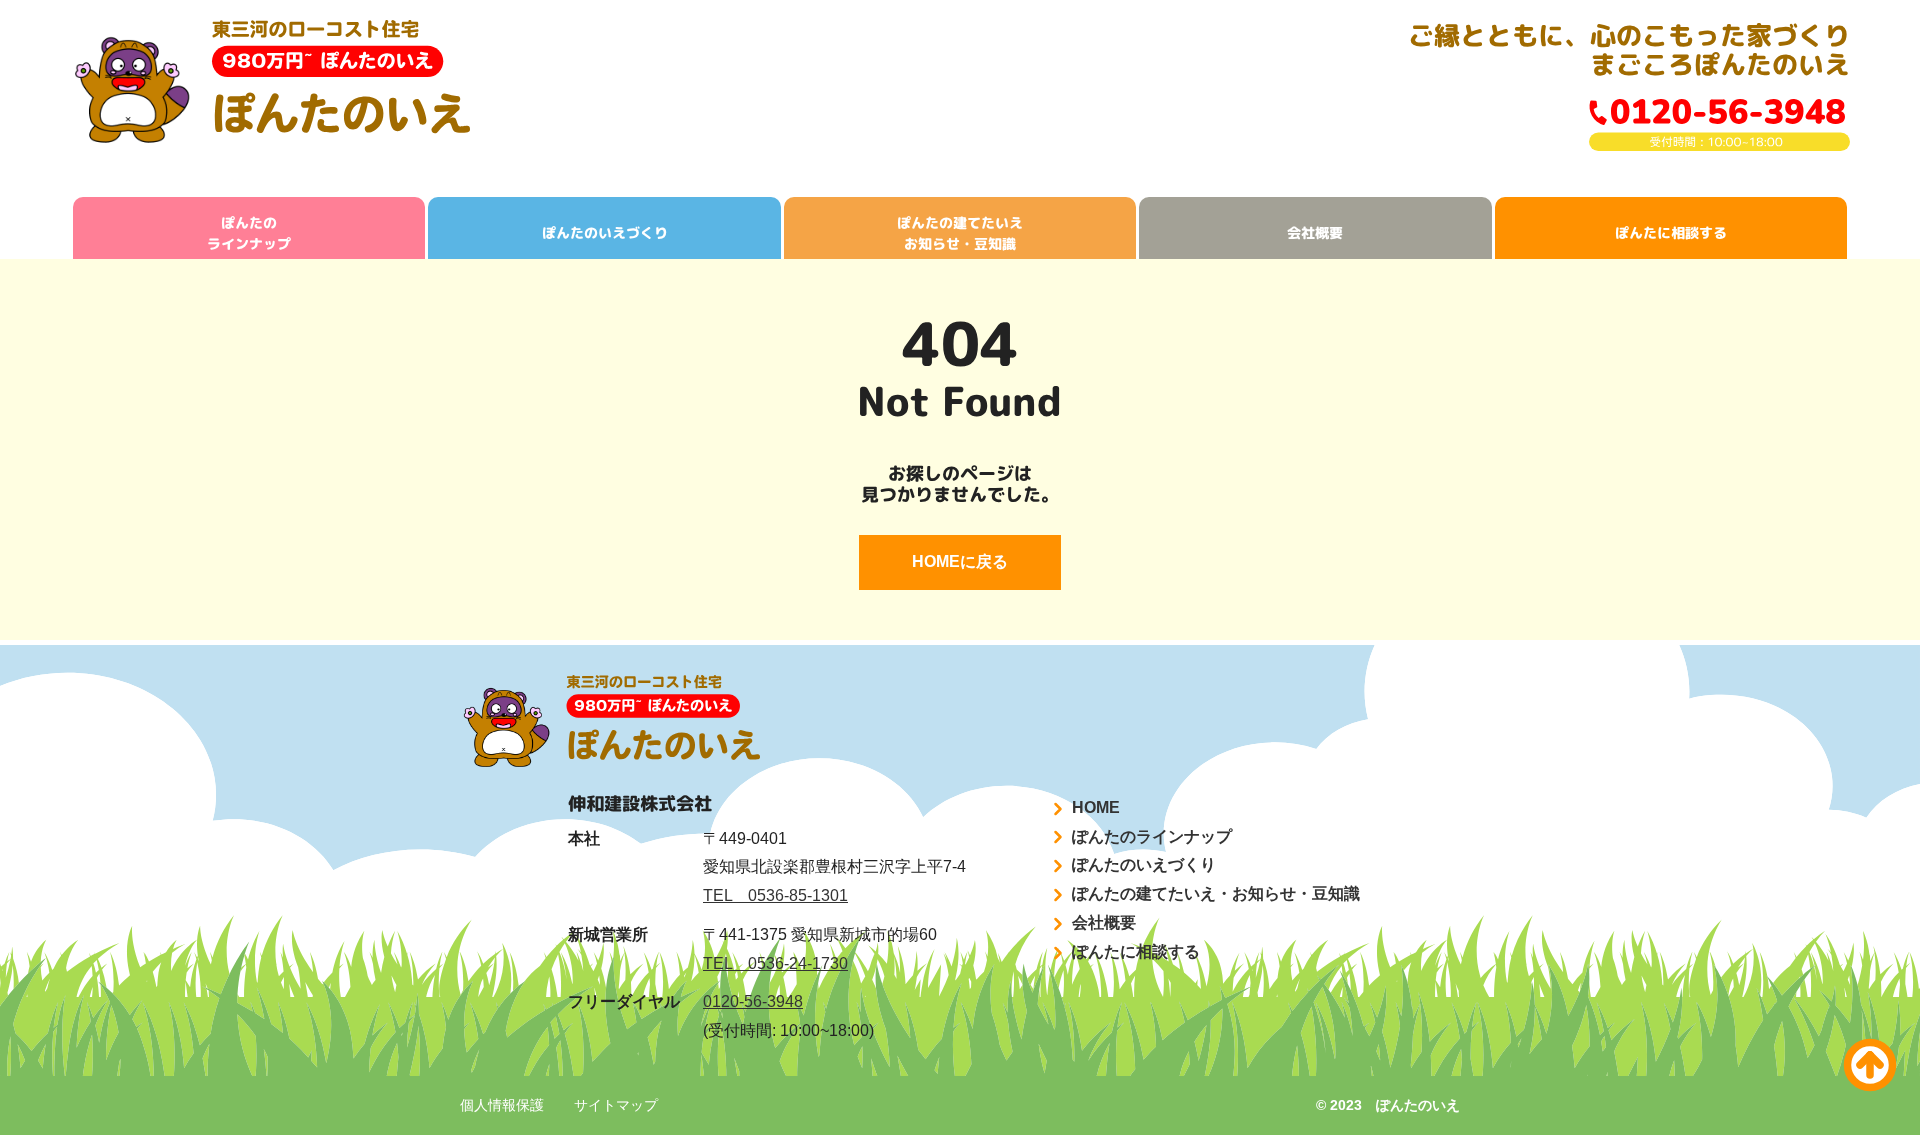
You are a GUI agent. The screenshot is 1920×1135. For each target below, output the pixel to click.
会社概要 (1315, 232)
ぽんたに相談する (1671, 232)
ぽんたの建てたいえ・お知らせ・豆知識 (1214, 893)
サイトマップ (616, 1105)
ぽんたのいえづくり (605, 232)
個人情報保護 (502, 1105)
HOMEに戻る (960, 561)
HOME (1094, 807)
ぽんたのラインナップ (249, 233)
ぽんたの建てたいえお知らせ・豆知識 (960, 233)
